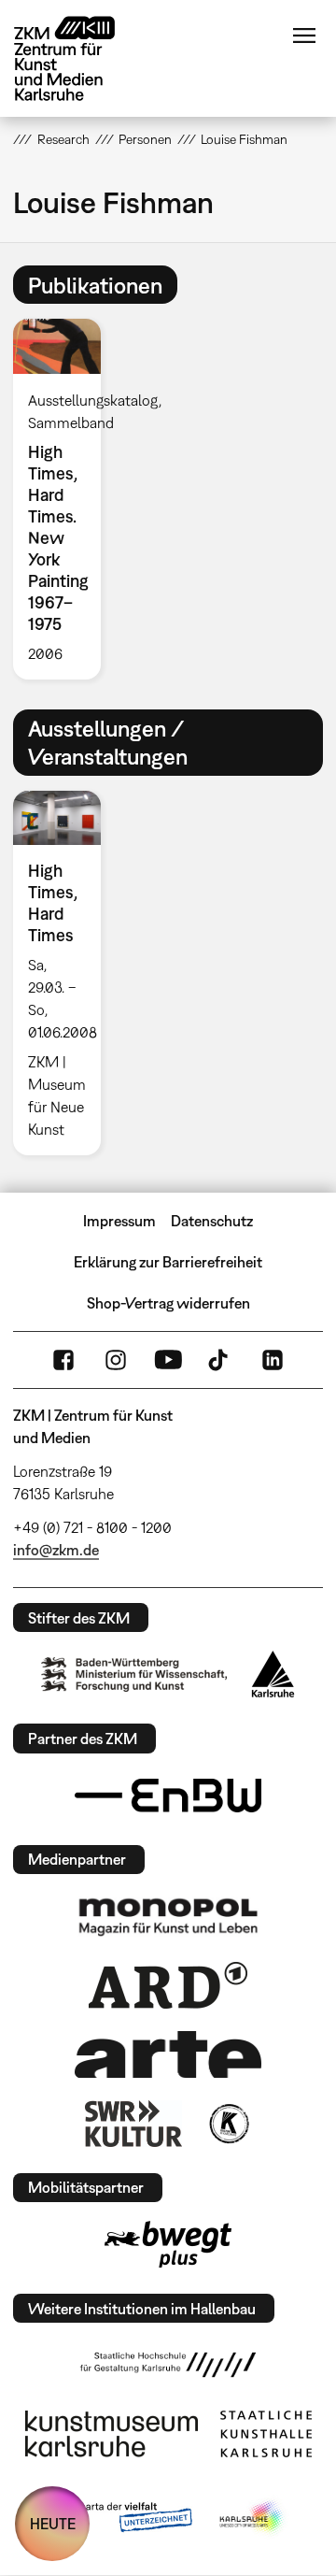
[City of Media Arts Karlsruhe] (253, 2518)
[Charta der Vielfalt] (120, 2518)
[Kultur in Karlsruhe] (228, 2124)
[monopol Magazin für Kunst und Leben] (168, 1916)
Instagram (116, 1360)
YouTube (168, 1360)
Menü (304, 36)
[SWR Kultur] (133, 2124)
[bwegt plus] (168, 2244)
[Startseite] (78, 58)
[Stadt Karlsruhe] (273, 1674)
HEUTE (53, 2524)
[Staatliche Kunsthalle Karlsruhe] (266, 2434)
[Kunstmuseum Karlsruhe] (112, 2434)
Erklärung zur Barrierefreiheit (168, 1262)
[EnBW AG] (168, 1796)
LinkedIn (273, 1360)
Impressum (119, 1221)
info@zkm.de (56, 1550)
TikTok (220, 1360)
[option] (64, 499)
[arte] (168, 2054)
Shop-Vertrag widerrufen (168, 1303)
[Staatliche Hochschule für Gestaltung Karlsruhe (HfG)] (168, 2365)
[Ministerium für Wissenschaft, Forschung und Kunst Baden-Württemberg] (134, 1674)
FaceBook (63, 1360)
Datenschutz (212, 1221)
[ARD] (168, 1985)
